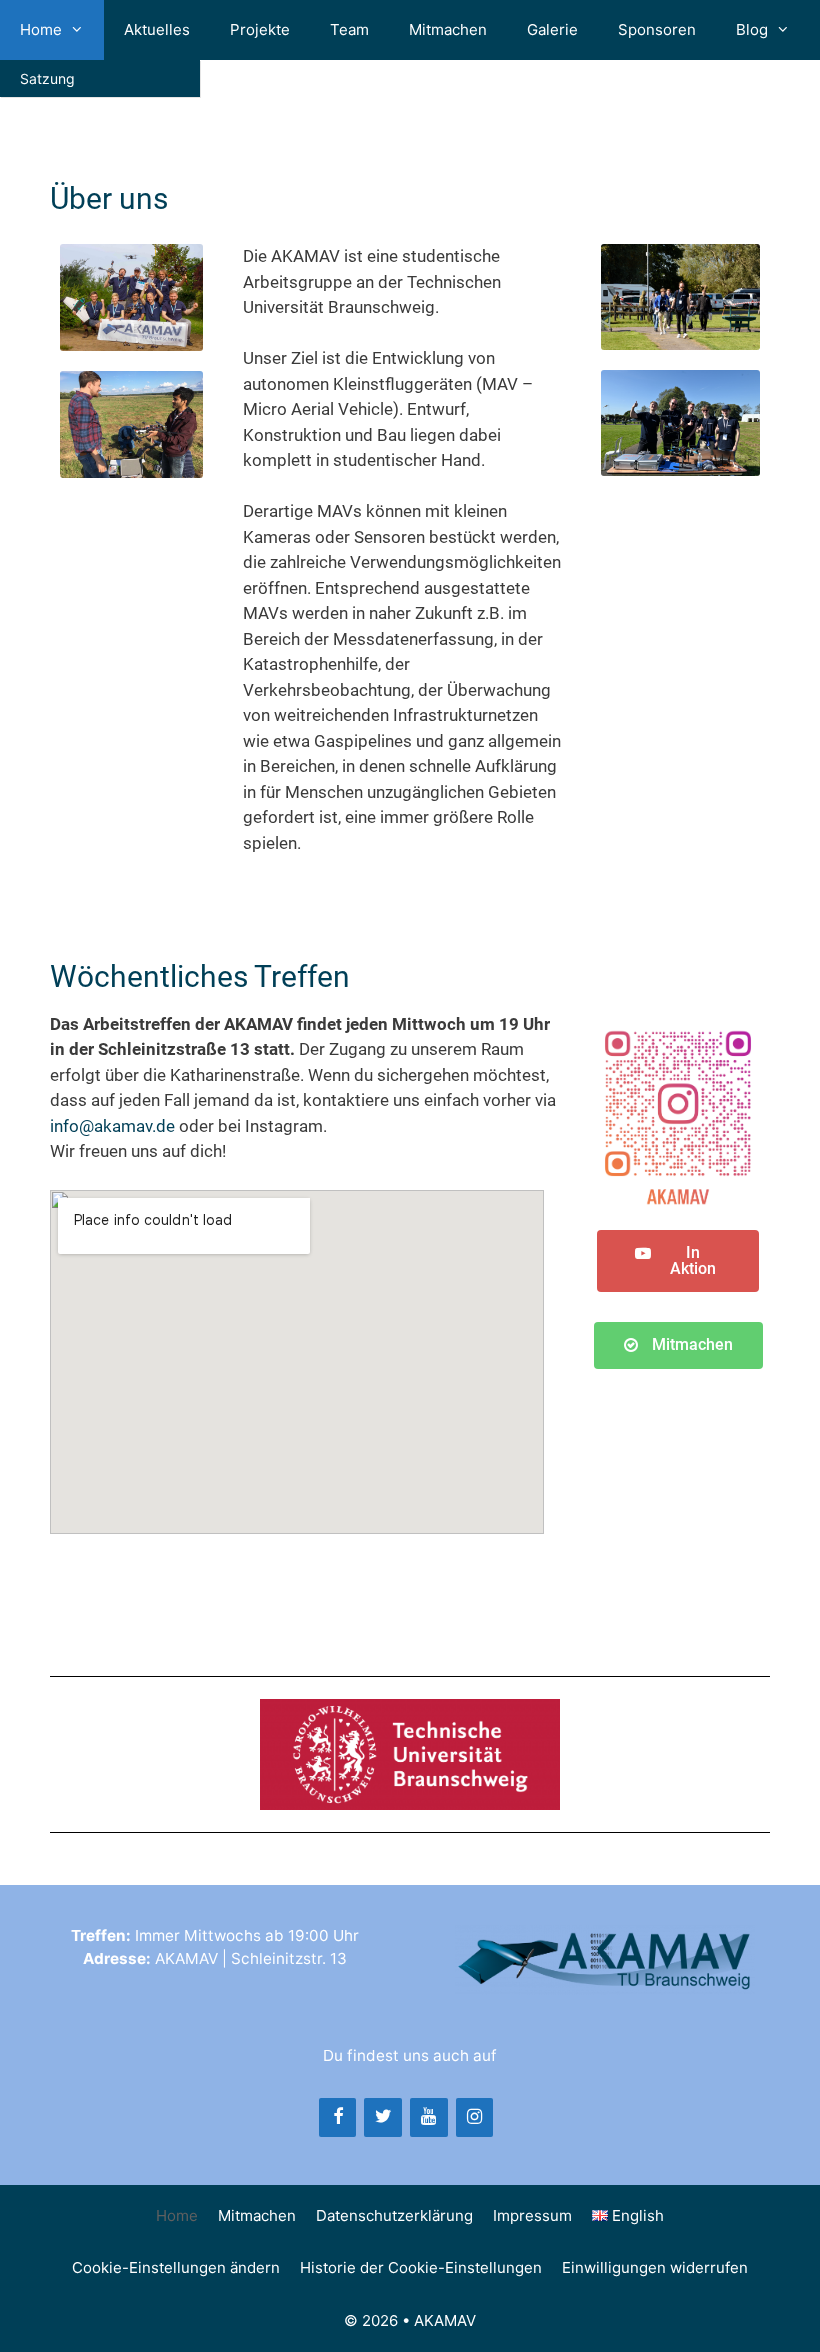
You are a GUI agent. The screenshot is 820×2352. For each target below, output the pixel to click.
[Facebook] (338, 2117)
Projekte (260, 29)
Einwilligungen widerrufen (655, 2267)
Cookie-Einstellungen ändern (176, 2267)
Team (349, 29)
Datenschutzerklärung (394, 2215)
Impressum (532, 2215)
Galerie (552, 29)
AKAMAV (445, 2320)
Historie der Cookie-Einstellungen (421, 2267)
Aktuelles (157, 29)
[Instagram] (475, 2117)
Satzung (47, 78)
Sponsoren (657, 29)
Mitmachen (448, 29)
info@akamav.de (112, 1126)
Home (41, 29)
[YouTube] (429, 2117)
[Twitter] (383, 2117)
